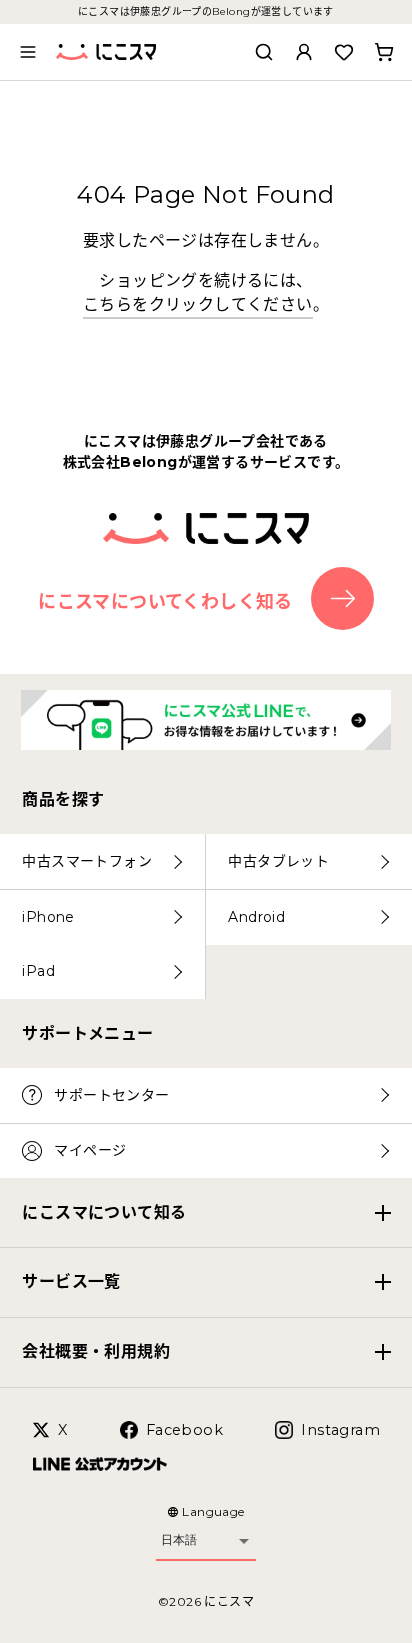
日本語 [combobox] (179, 1540)
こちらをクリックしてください (198, 304)
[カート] (384, 52)
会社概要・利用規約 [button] (96, 1351)
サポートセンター (111, 1095)
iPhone (48, 917)
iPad (38, 971)
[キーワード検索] (264, 52)
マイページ (90, 1150)
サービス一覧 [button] (71, 1281)
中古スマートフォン (87, 861)
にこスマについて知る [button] (104, 1212)
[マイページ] (304, 52)
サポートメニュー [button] (87, 1033)
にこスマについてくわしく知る (165, 601)
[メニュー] (28, 52)
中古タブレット (278, 861)
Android (256, 917)
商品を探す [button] (63, 799)
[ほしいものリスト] (344, 52)
